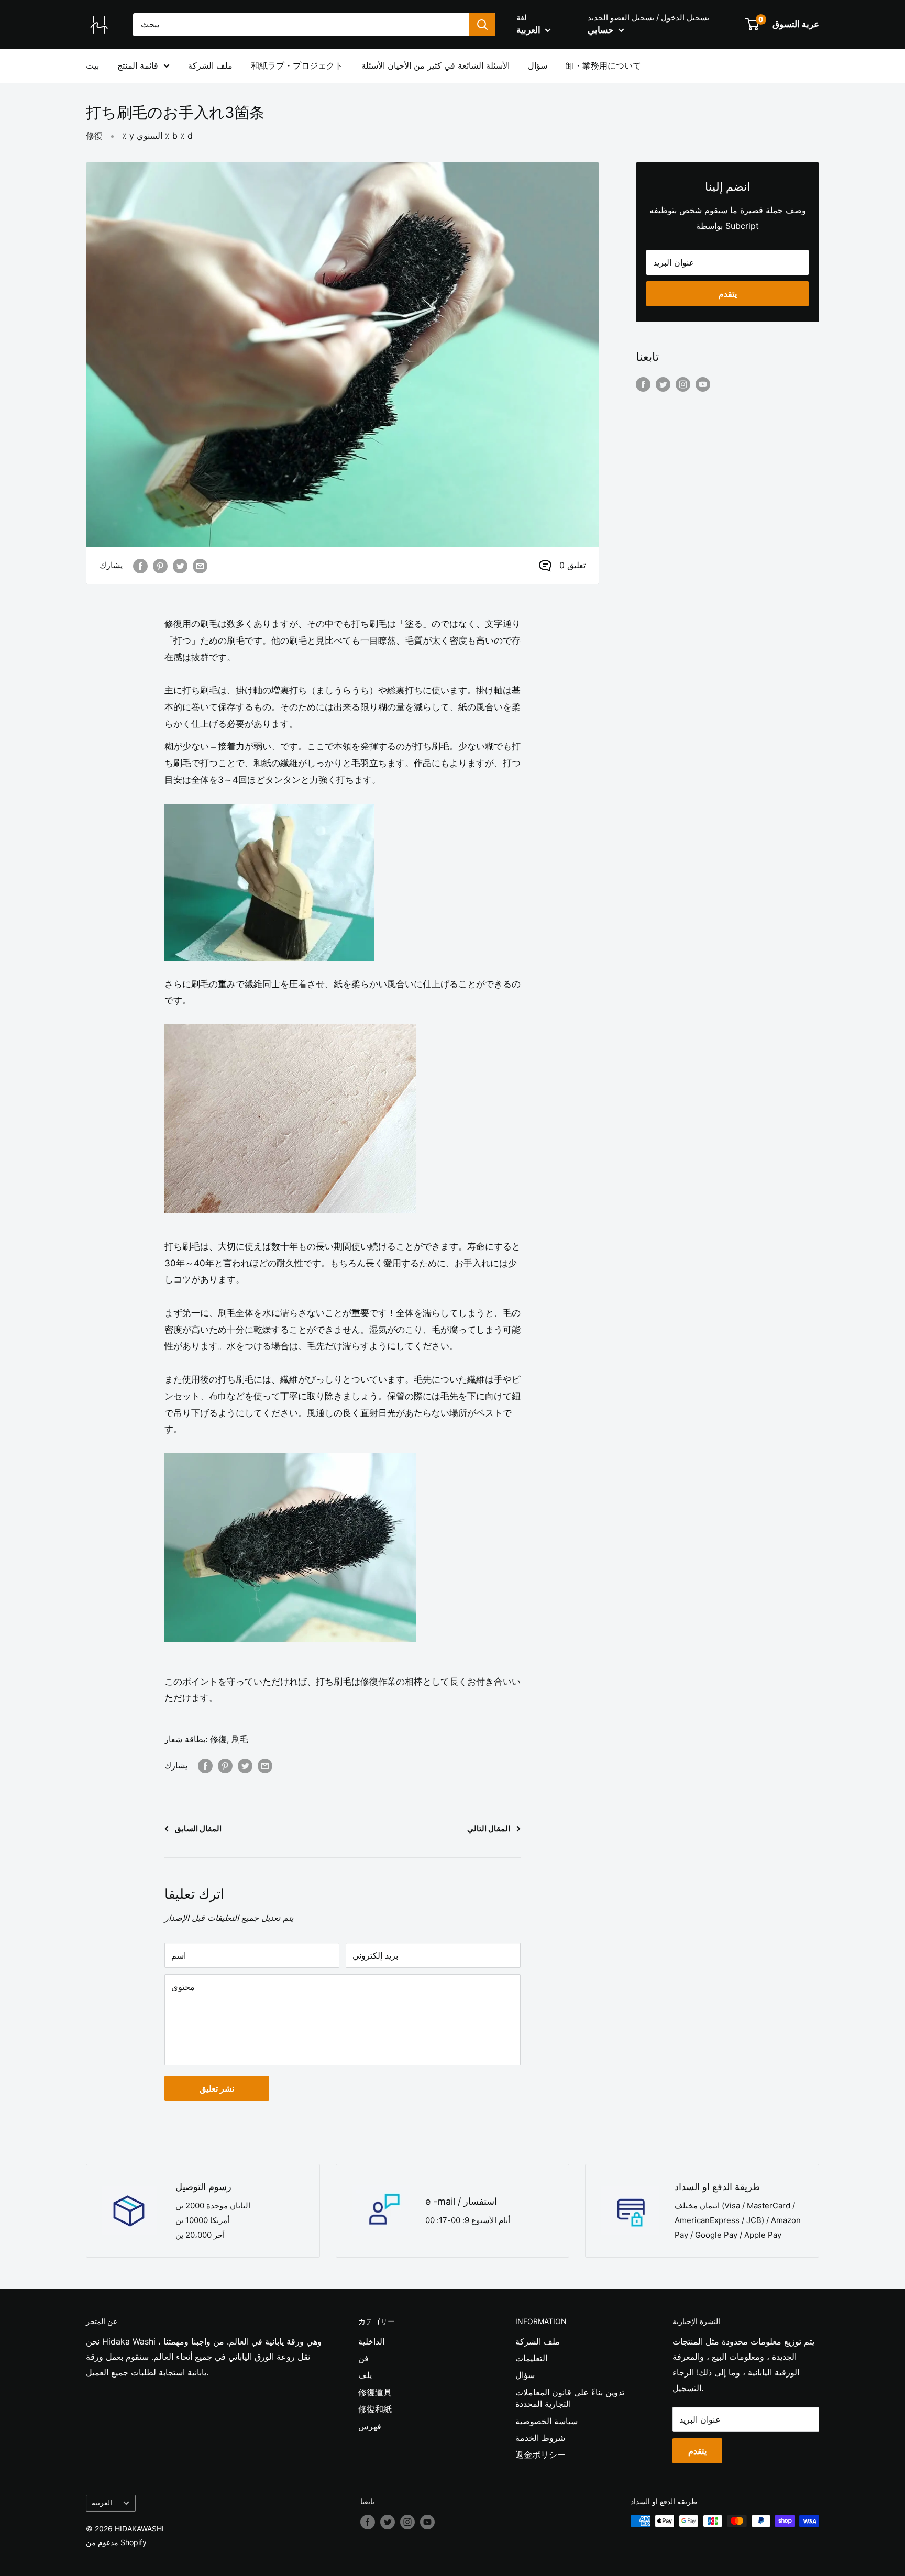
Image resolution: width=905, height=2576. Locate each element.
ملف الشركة (210, 65)
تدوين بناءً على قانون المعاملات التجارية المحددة (570, 2398)
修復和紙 (375, 2409)
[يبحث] (482, 25)
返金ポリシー (540, 2455)
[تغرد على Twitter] (180, 566)
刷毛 (240, 1739)
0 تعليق (572, 565)
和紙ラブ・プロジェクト (297, 65)
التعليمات (531, 2358)
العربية (102, 2503)
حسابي (602, 30)
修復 (94, 136)
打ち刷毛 (334, 1682)
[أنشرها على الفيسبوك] (140, 566)
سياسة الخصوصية (547, 2421)
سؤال (538, 65)
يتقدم (728, 294)
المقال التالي (489, 1828)
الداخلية (371, 2341)
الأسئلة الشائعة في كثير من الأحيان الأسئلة (435, 65)
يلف (365, 2375)
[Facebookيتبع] (643, 384)
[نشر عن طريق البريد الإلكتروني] (200, 566)
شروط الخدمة (540, 2438)
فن (363, 2358)
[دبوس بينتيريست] (160, 566)
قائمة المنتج (138, 65)
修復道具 (375, 2392)
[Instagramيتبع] (683, 384)
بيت (92, 65)
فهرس (370, 2426)
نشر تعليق (217, 2088)
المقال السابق (198, 1828)
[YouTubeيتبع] (703, 384)
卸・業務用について (603, 65)
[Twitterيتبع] (663, 384)
